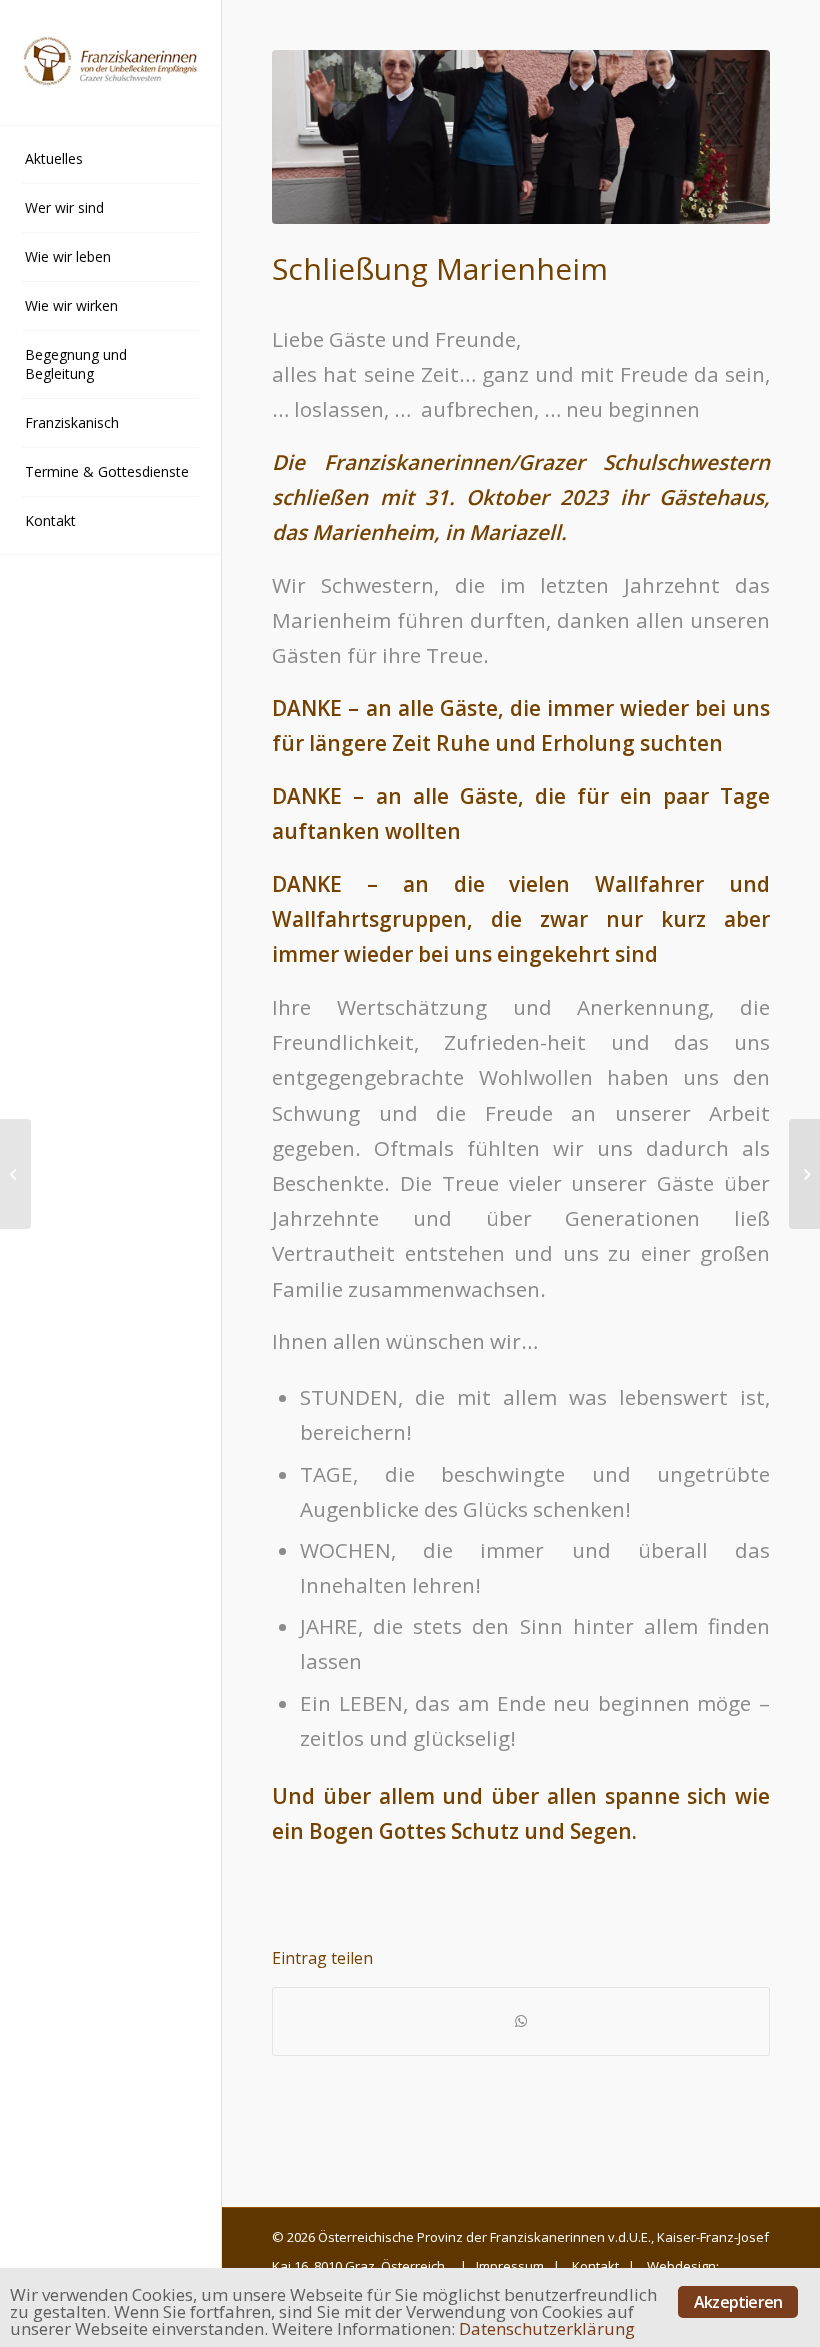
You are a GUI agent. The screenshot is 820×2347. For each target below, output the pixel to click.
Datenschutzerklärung (547, 2328)
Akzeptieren (738, 2302)
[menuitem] (110, 159)
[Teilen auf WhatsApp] (521, 2021)
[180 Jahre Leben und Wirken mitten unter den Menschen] (15, 1174)
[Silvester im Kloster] (804, 1174)
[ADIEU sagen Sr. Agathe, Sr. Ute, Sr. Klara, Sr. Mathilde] (521, 137)
